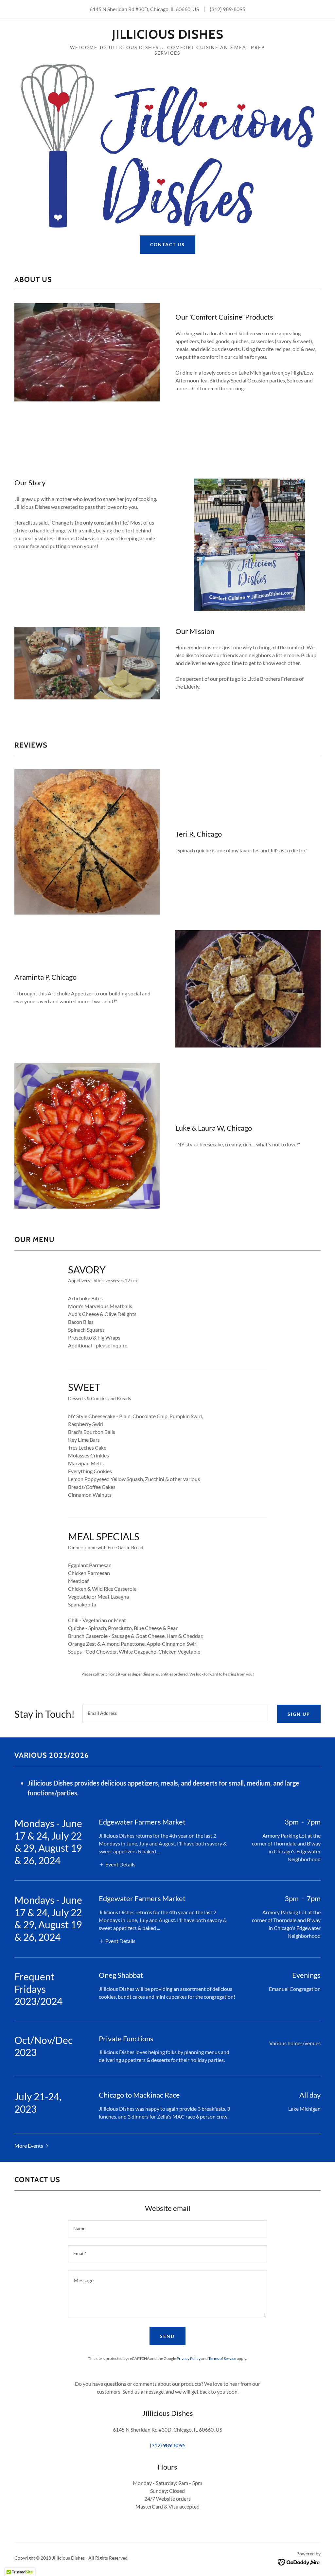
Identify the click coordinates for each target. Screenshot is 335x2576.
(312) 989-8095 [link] (228, 9)
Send (167, 2336)
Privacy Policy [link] (189, 2358)
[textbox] (176, 1714)
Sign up (299, 1714)
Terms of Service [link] (222, 2358)
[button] (117, 1864)
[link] (168, 37)
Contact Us (167, 244)
